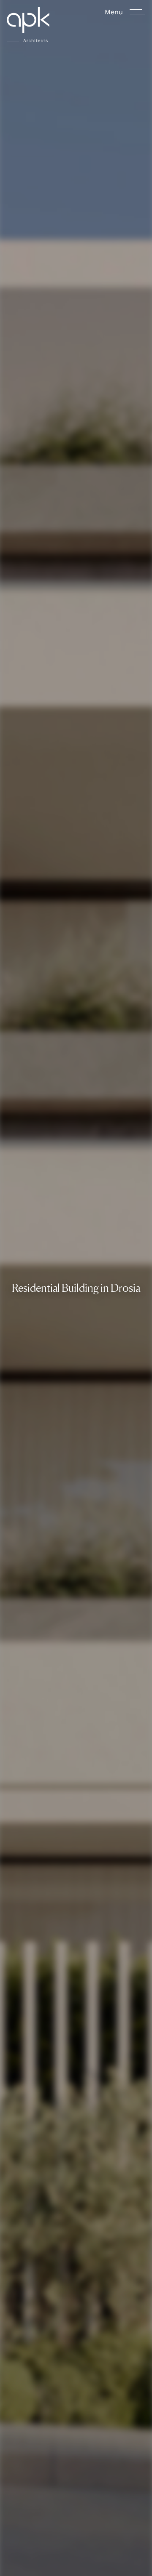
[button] (28, 24)
